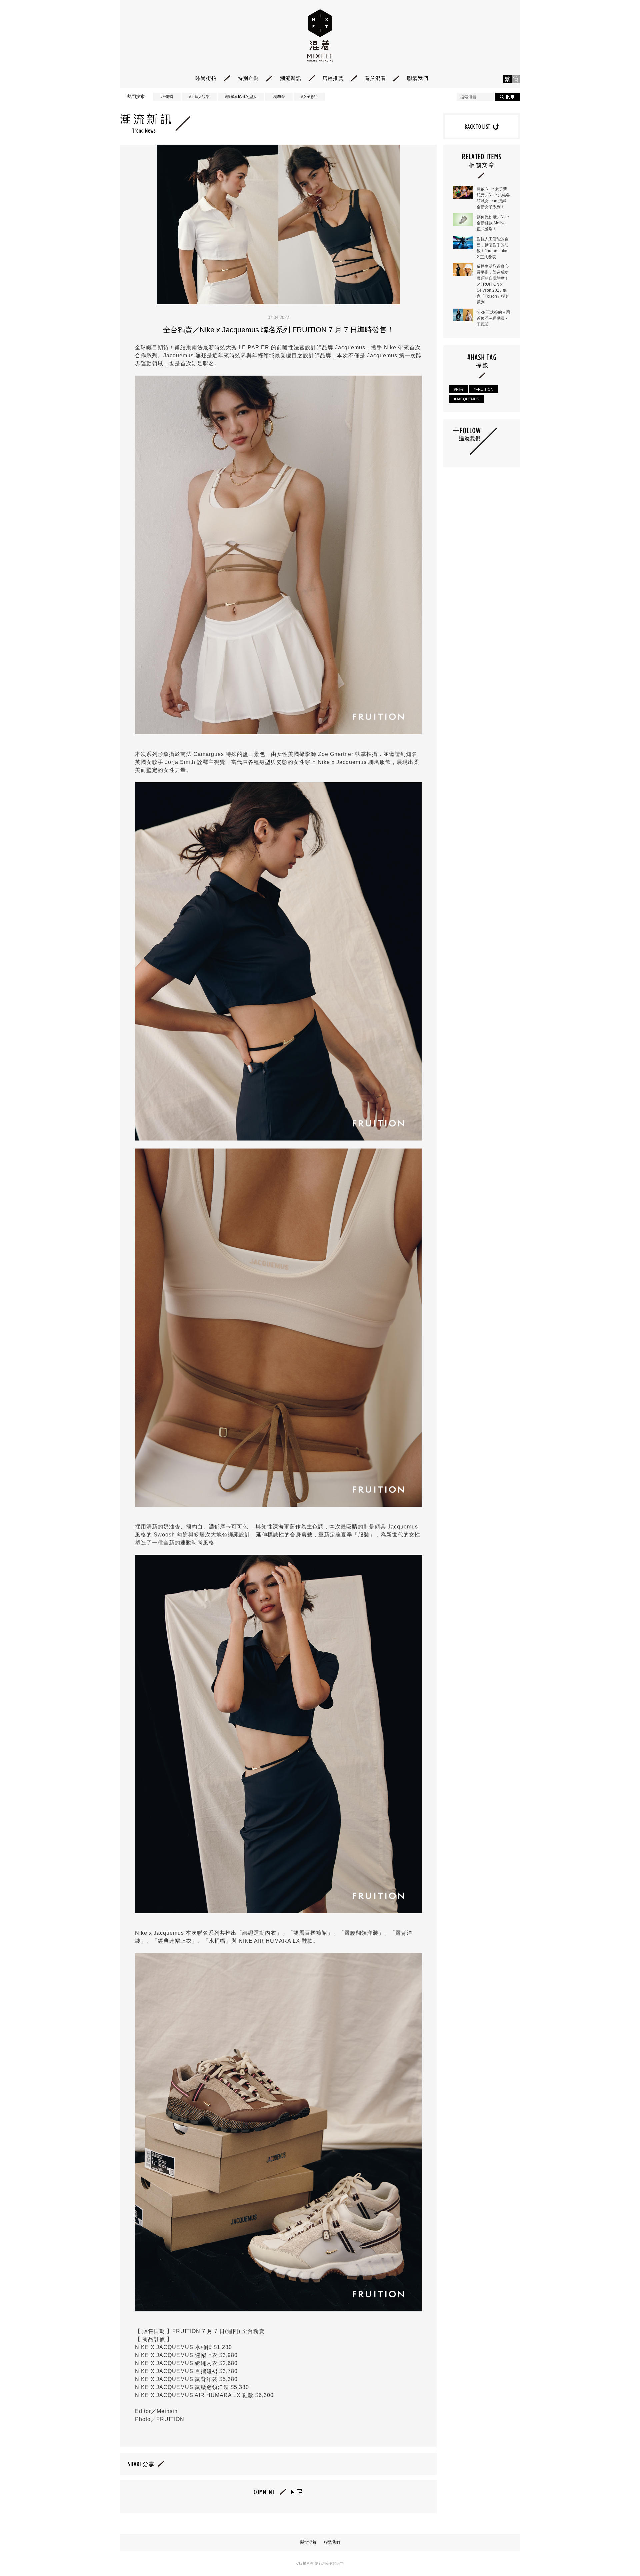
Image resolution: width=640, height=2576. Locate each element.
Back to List (482, 126)
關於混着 (375, 78)
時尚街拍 (206, 78)
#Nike (459, 389)
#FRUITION (483, 389)
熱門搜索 (136, 96)
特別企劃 (248, 78)
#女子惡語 (309, 97)
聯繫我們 (418, 78)
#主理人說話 (199, 97)
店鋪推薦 (333, 78)
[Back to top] (618, 2553)
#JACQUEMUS (466, 399)
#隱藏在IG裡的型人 (241, 97)
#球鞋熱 (279, 97)
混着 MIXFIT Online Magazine (320, 35)
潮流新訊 (291, 78)
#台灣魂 (167, 97)
